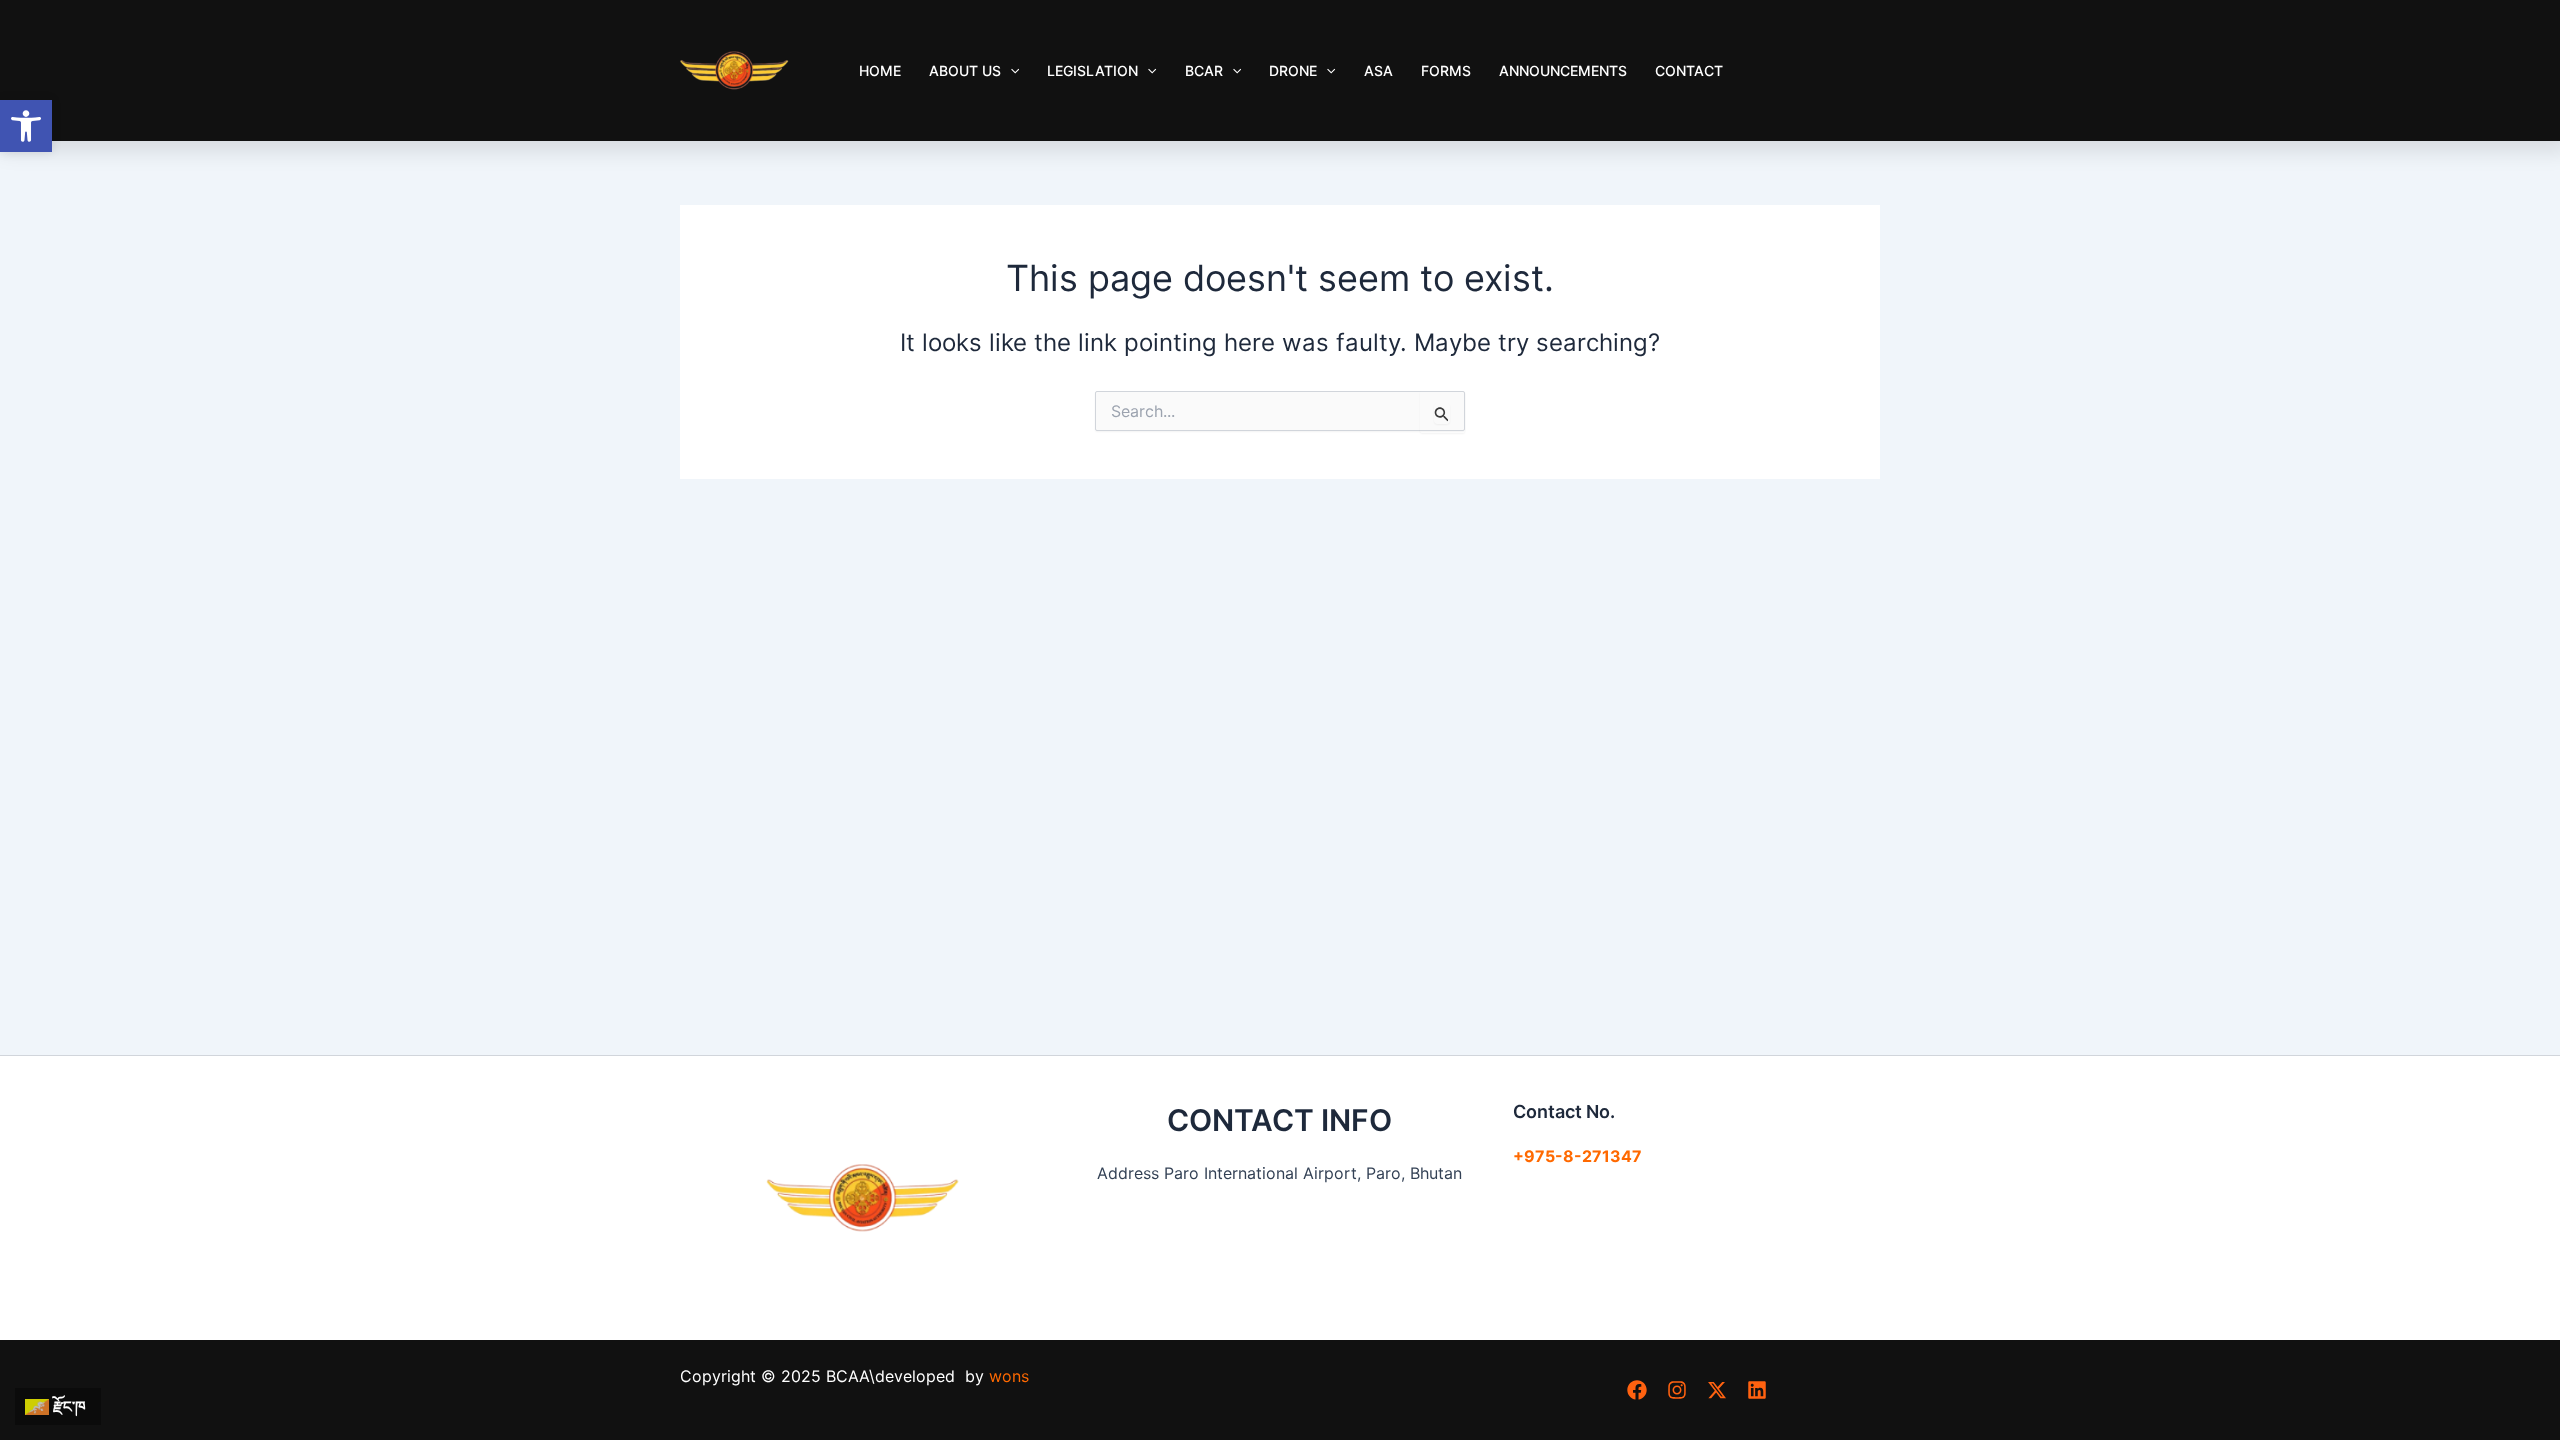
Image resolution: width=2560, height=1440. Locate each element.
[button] (26, 126)
